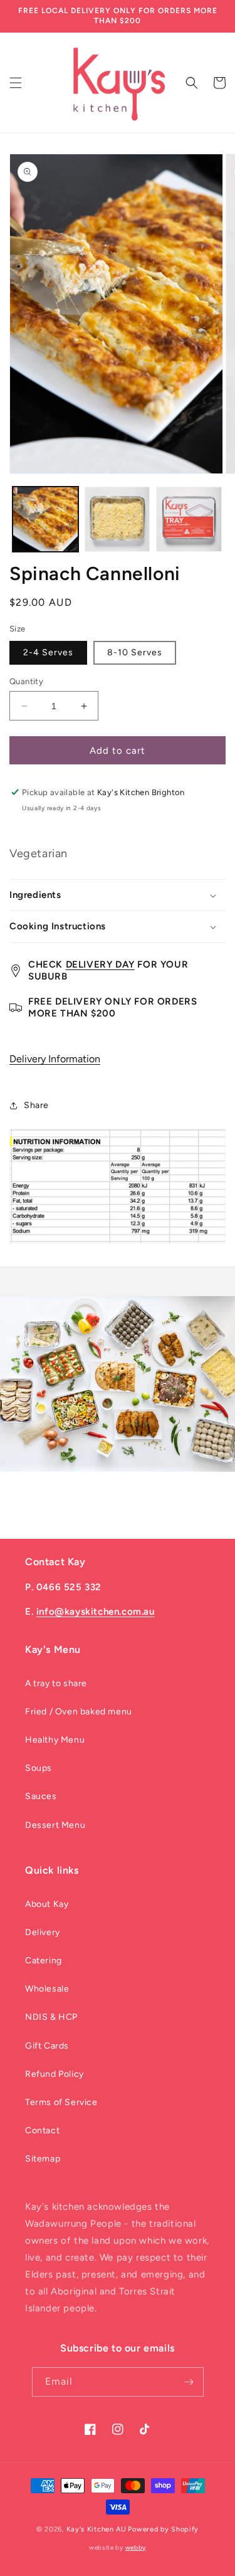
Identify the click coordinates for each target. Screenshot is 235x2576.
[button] (16, 83)
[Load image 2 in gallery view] (118, 520)
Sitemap (43, 2159)
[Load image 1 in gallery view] (45, 520)
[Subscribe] (189, 2382)
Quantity (26, 681)
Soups (39, 1768)
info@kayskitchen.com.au (96, 1612)
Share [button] (36, 1105)
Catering (44, 1961)
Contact (42, 2130)
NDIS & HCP (51, 2017)
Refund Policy (55, 2074)
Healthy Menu (55, 1740)
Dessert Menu (55, 1825)
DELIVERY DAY (100, 964)
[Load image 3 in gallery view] (189, 520)
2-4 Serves (48, 652)
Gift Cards (47, 2046)
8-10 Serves (135, 652)
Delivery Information (55, 1059)
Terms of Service (61, 2102)
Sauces (41, 1796)
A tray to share (56, 1683)
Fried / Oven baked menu (79, 1712)
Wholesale (47, 1989)
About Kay (47, 1904)
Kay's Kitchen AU (97, 2529)
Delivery (43, 1932)
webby (136, 2547)
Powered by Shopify (163, 2529)
